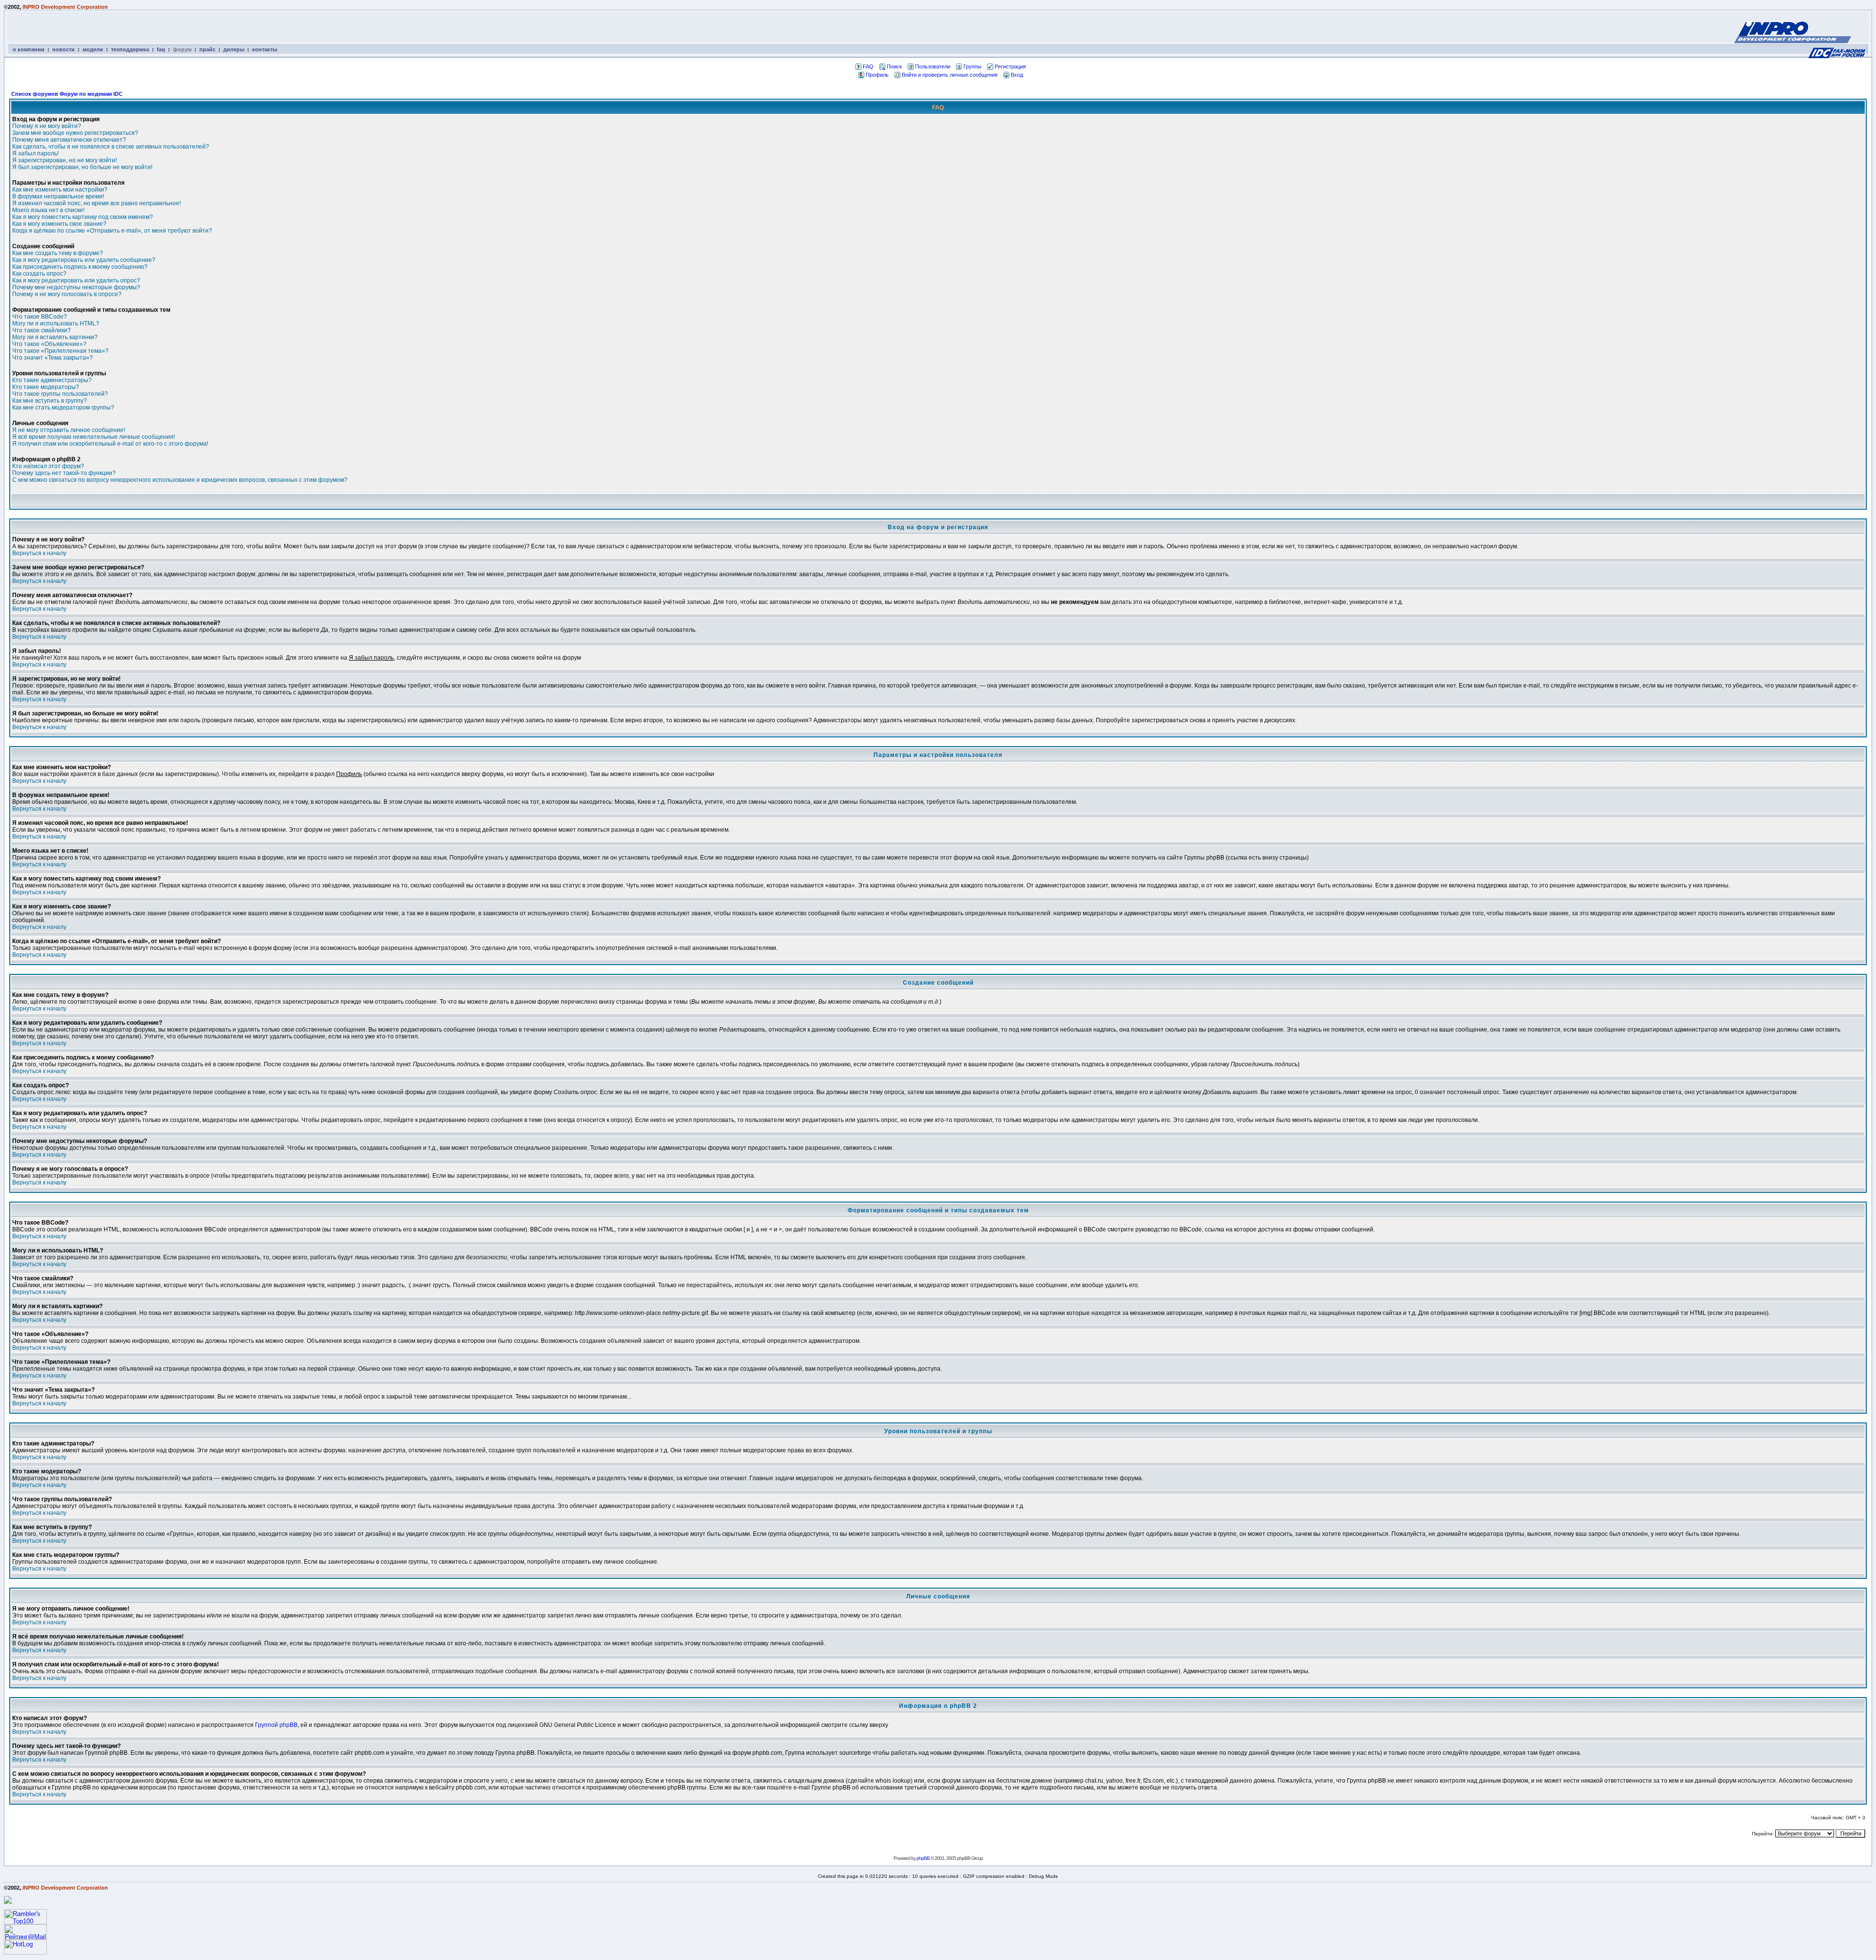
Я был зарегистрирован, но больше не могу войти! (82, 167)
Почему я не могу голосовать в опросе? (67, 294)
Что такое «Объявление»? (49, 344)
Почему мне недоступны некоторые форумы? (76, 287)
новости (64, 49)
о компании (29, 49)
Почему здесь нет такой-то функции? (64, 473)
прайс (207, 49)
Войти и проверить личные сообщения (950, 75)
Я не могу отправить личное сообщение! (69, 430)
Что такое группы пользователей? (60, 394)
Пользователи (933, 66)
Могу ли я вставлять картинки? (55, 337)
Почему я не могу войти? (47, 126)
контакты (265, 49)
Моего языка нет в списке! (48, 210)
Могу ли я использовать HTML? (56, 323)
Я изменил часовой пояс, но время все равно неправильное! (96, 203)
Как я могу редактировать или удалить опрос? (76, 280)
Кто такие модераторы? (46, 387)
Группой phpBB (276, 1725)
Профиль (877, 75)
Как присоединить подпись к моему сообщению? (80, 267)
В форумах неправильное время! (58, 196)
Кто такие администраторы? (52, 380)
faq (161, 49)
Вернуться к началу (39, 553)
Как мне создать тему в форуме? (58, 253)
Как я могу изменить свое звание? (59, 224)
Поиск (894, 66)
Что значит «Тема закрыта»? (53, 358)
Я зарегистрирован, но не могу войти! (64, 160)
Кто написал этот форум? (48, 466)
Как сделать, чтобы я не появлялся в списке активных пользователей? (111, 147)
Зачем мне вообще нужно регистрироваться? (75, 133)
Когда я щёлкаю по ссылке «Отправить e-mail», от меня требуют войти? (112, 231)
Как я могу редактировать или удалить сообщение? (84, 260)
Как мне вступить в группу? (50, 401)
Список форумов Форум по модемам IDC (67, 94)
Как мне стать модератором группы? (63, 408)
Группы (972, 66)
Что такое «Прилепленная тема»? (60, 351)
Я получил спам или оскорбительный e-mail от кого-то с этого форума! (110, 444)
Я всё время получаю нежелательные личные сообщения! (94, 437)
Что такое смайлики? (42, 330)
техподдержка (130, 49)
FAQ (868, 66)
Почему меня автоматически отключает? (69, 140)
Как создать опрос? (39, 274)
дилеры (234, 49)
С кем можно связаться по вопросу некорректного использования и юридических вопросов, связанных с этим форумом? (180, 480)
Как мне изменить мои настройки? (60, 190)
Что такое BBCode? (40, 317)
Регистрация (1010, 66)
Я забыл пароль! (35, 153)
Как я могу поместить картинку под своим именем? (83, 217)
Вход (1017, 75)
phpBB (923, 1858)
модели (93, 49)
